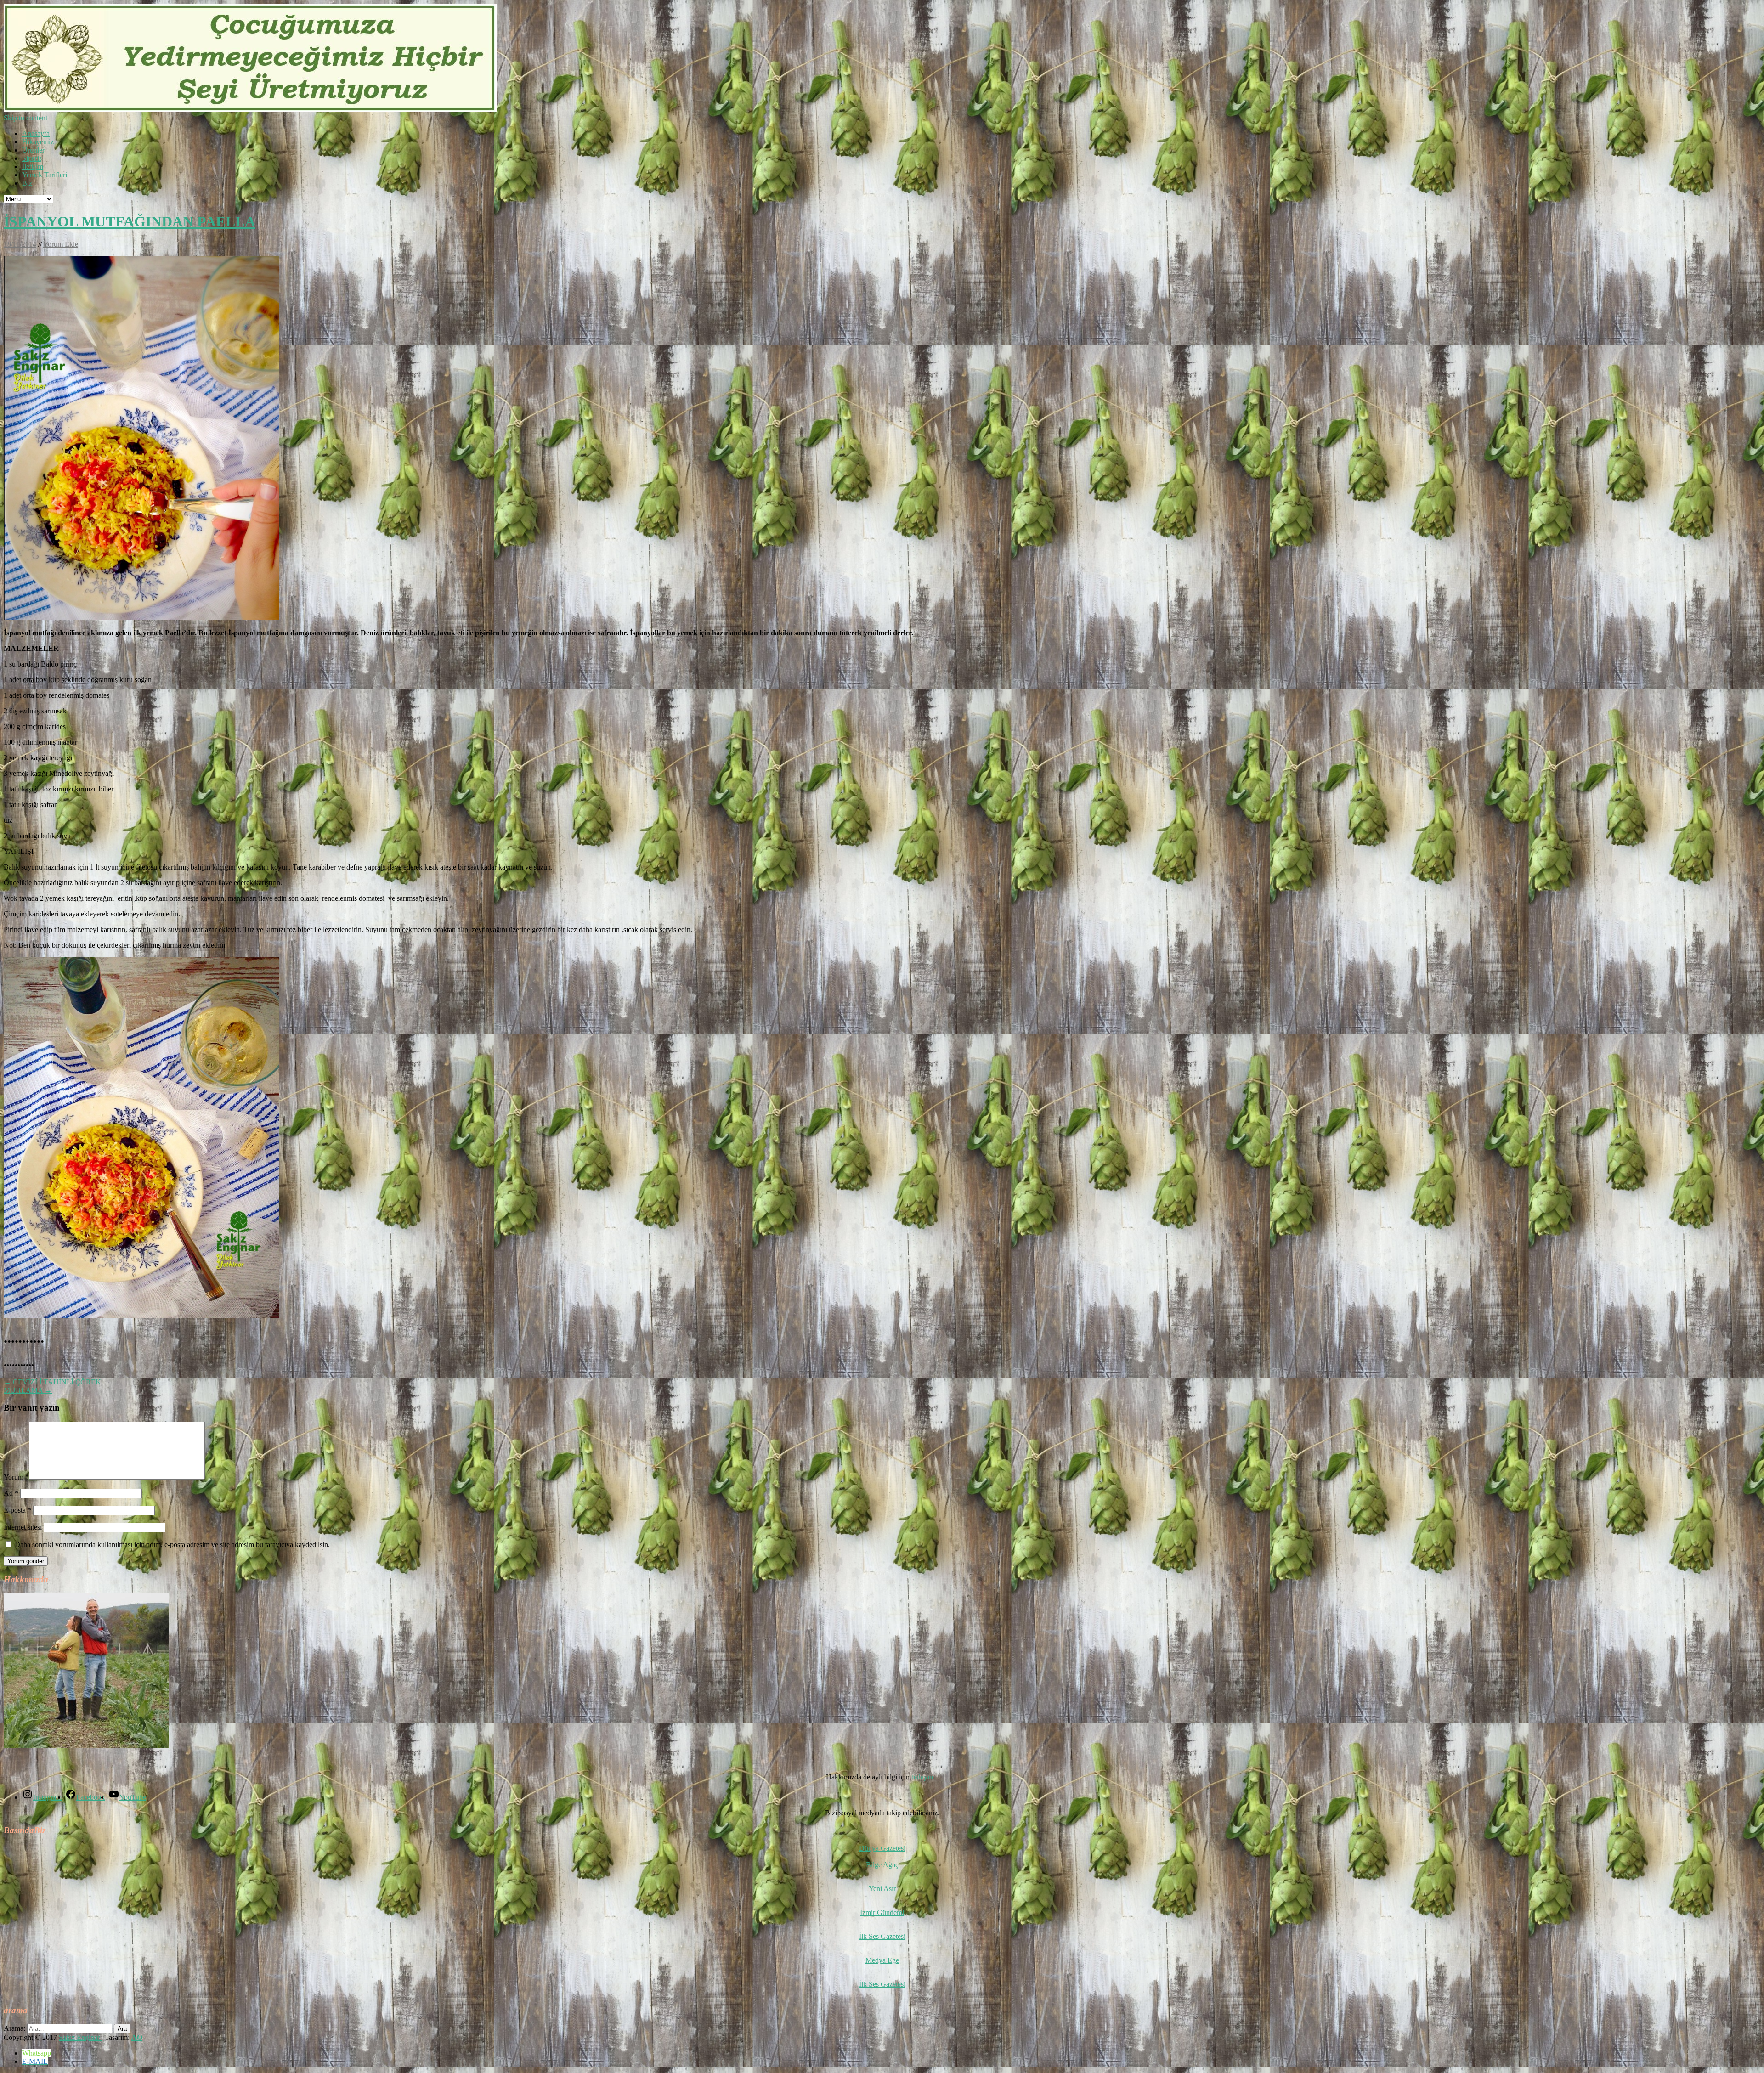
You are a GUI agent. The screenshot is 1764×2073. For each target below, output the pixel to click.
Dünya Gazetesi (882, 1848)
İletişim (33, 167)
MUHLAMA (28, 1390)
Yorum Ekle (61, 244)
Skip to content (25, 118)
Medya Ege (882, 1960)
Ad (11, 1493)
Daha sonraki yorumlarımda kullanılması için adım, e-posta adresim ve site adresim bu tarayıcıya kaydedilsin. (172, 1545)
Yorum (16, 1477)
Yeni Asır (882, 1889)
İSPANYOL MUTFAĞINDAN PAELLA (130, 221)
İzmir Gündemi (882, 1912)
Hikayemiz (38, 142)
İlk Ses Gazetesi (882, 1936)
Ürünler (33, 150)
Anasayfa (36, 133)
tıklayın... (925, 1777)
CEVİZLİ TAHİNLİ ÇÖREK (52, 1382)
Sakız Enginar (80, 2037)
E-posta (17, 1510)
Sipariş (32, 158)
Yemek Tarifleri (45, 175)
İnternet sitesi (23, 1527)
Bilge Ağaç (882, 1865)
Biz (27, 183)
